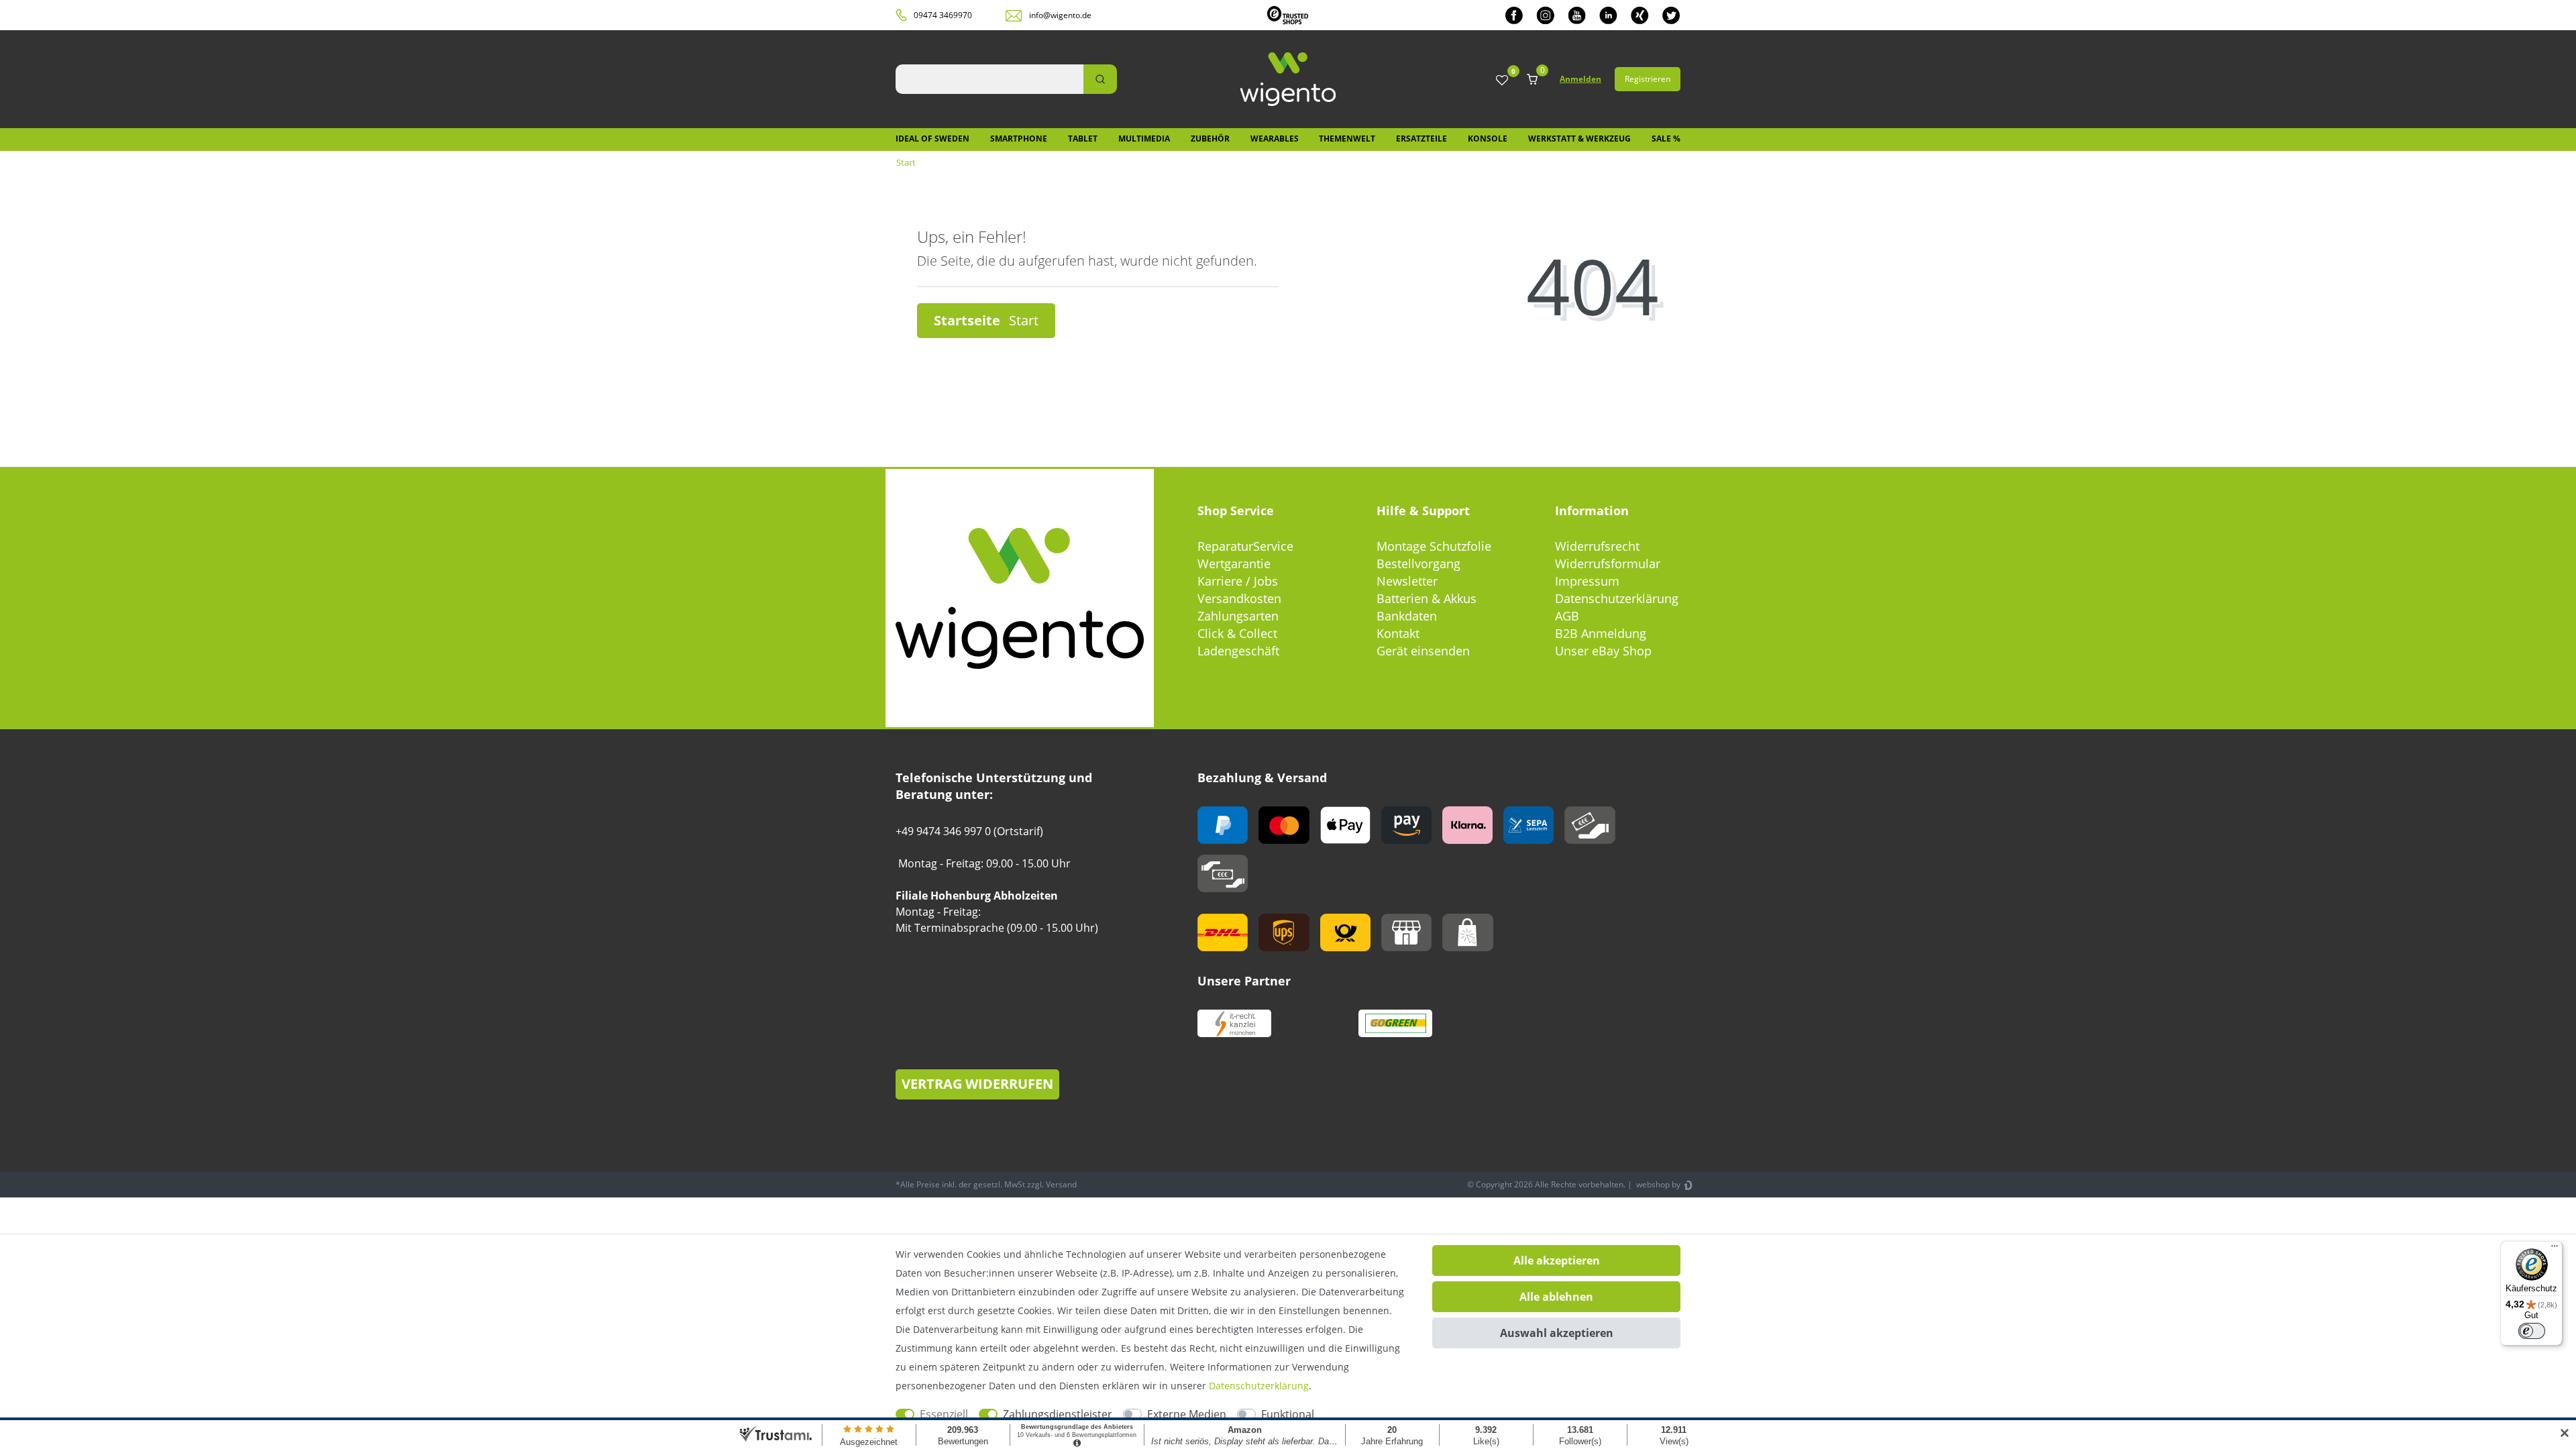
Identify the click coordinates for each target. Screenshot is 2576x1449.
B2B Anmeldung (1601, 633)
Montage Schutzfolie (1434, 546)
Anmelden (1580, 79)
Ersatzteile (1421, 139)
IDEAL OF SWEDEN (932, 139)
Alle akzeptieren (1557, 1260)
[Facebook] (1514, 15)
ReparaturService (1245, 546)
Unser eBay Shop (1603, 651)
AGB (1567, 616)
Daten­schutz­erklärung (1259, 1386)
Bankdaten (1407, 616)
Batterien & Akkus (1427, 598)
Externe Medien (1187, 1414)
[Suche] (1100, 79)
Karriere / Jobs (1238, 581)
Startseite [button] (969, 320)
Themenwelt (1347, 139)
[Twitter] (1671, 15)
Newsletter (1407, 581)
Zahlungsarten (1238, 616)
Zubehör (1210, 139)
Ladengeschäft (1238, 651)
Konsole (1488, 139)
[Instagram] (1545, 15)
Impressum (1587, 581)
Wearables (1275, 139)
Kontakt (1398, 633)
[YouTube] (1577, 15)
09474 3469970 (943, 15)
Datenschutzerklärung (1617, 598)
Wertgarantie (1234, 563)
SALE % (1666, 139)
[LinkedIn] (1608, 15)
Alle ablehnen (1556, 1297)
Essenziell (944, 1414)
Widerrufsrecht (1597, 546)
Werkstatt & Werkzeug (1579, 139)
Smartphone (1019, 139)
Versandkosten (1239, 598)
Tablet (1083, 139)
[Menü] (2555, 1249)
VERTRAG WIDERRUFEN (977, 1084)
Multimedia (1144, 139)
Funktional (1288, 1414)
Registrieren (1648, 79)
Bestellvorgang (1418, 563)
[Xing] (1640, 15)
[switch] (2532, 1331)
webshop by (1657, 1184)
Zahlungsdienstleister (1058, 1414)
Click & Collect (1237, 633)
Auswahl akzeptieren (1557, 1333)
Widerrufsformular (1608, 563)
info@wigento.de (1060, 15)
